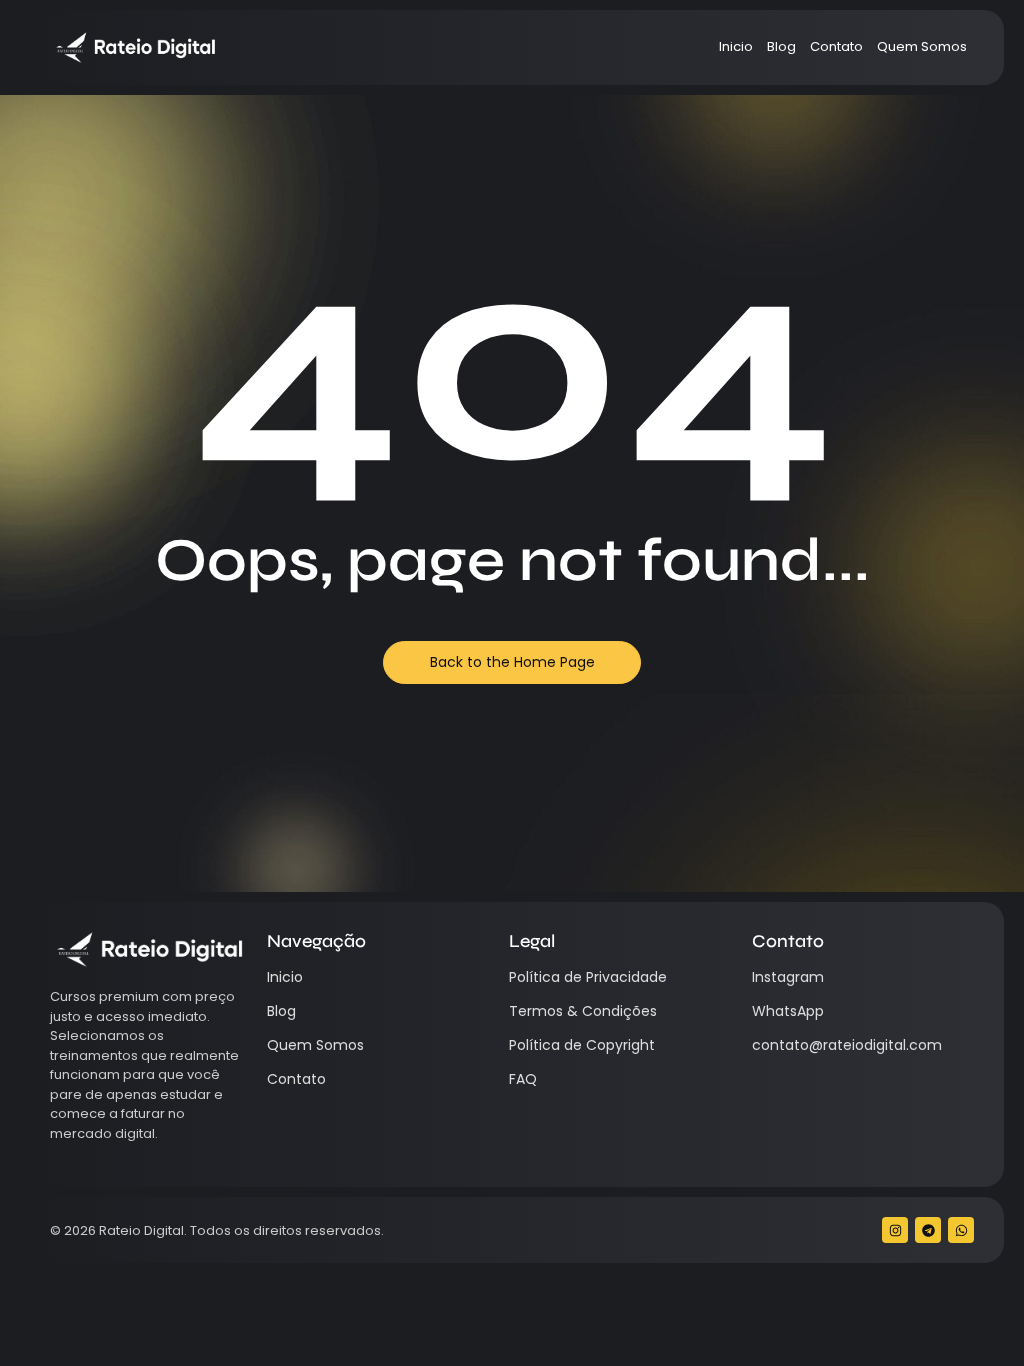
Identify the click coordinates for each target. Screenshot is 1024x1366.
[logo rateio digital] (134, 47)
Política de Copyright (582, 1045)
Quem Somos (922, 46)
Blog (781, 46)
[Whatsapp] (961, 1230)
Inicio (736, 46)
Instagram (788, 977)
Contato (836, 46)
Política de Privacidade (588, 977)
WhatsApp (788, 1011)
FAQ (523, 1079)
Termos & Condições (583, 1011)
